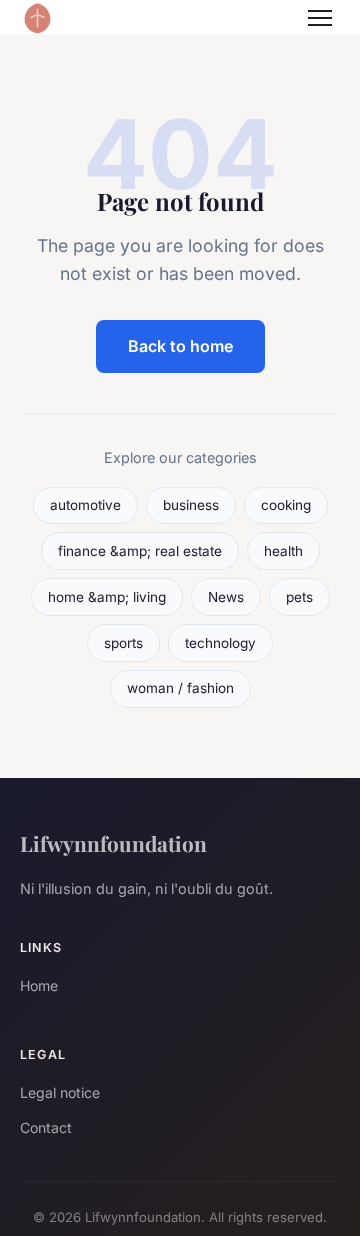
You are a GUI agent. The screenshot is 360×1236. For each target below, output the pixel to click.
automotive (85, 505)
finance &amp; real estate (140, 551)
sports (123, 643)
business (191, 505)
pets (299, 597)
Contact (46, 1127)
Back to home (180, 346)
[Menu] (320, 18)
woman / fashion (180, 688)
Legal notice (60, 1092)
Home (39, 985)
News (226, 597)
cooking (286, 505)
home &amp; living (107, 597)
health (283, 551)
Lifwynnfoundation (113, 843)
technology (220, 643)
